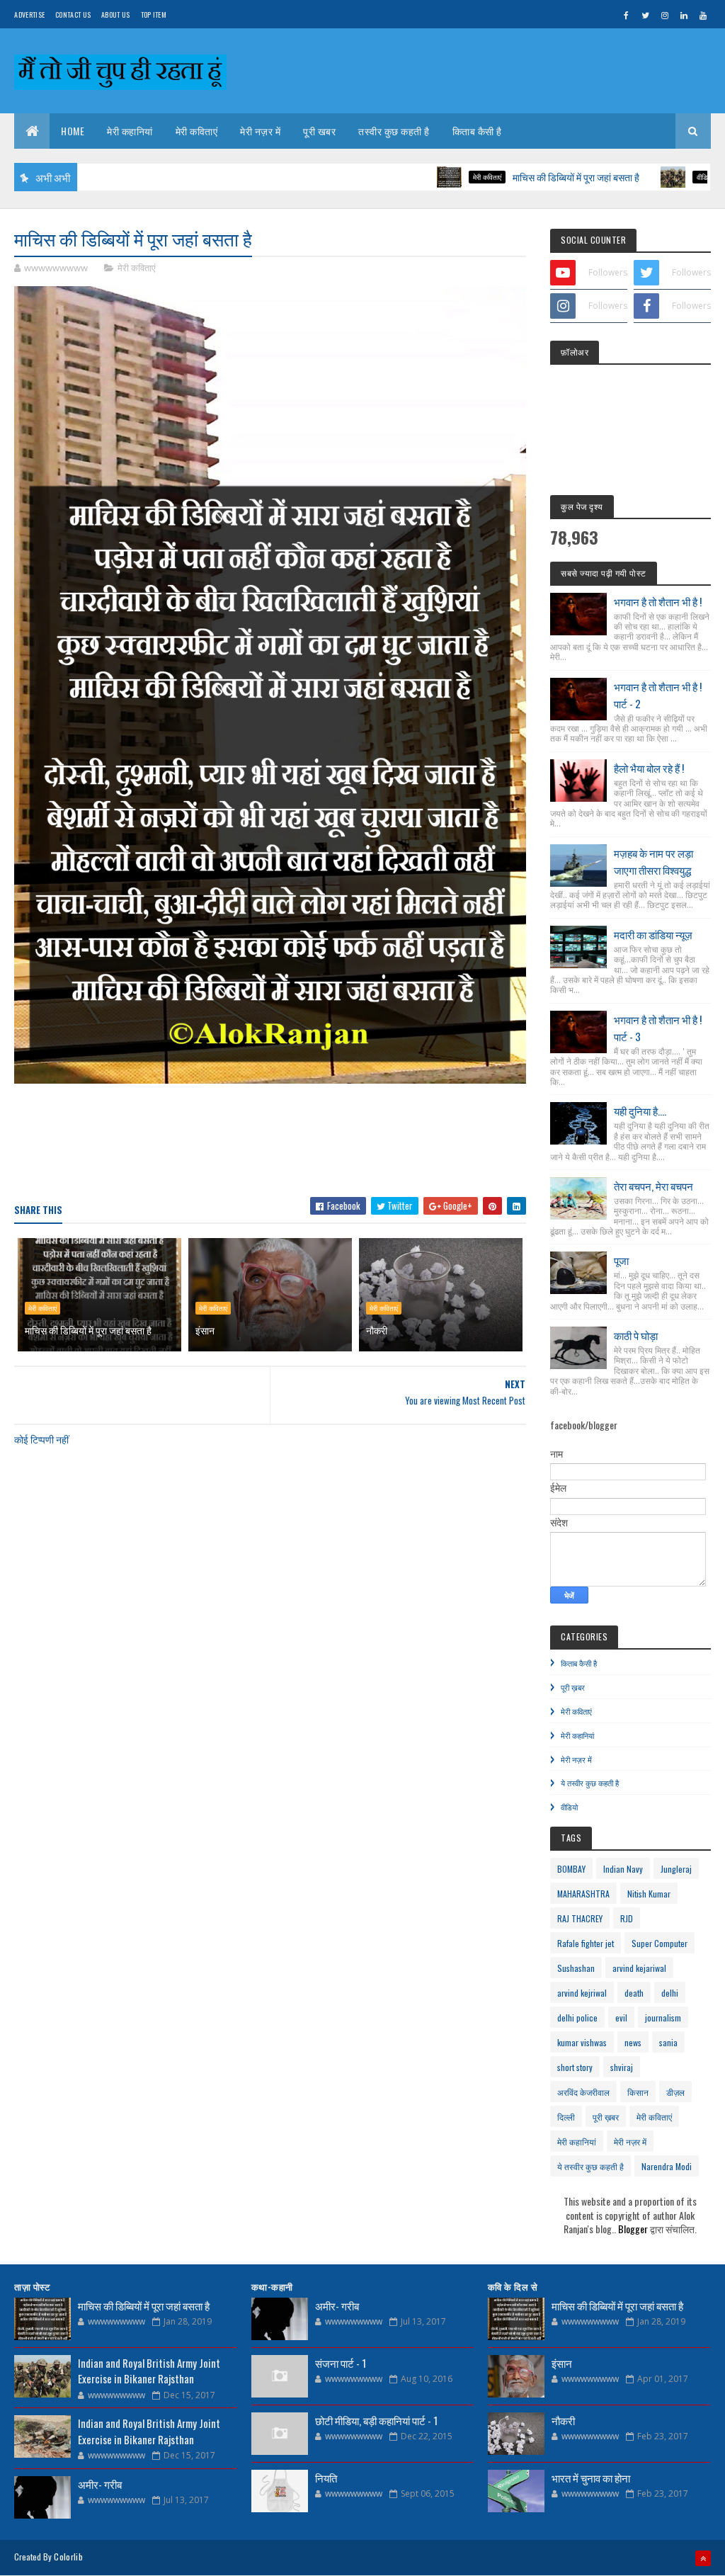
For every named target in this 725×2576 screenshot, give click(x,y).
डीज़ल (675, 2092)
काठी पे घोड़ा (636, 1335)
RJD (627, 1918)
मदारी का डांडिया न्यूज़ (653, 934)
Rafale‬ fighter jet (586, 1943)
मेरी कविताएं (197, 131)
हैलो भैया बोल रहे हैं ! (649, 768)
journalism (663, 2018)
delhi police (577, 2018)
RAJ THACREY (580, 1918)
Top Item (154, 15)
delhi (670, 1993)
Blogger (633, 2229)
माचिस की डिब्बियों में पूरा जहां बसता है (509, 177)
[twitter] (646, 15)
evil (621, 2018)
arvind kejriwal (582, 1993)
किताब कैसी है (477, 131)
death (634, 1993)
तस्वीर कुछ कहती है (394, 131)
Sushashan (576, 1968)
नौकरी (377, 1330)
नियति (326, 2478)
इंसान (205, 1330)
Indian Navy (623, 1869)
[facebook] (627, 15)
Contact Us (73, 15)
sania (668, 2042)
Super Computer (660, 1943)
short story (575, 2067)
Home (73, 131)
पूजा (621, 1260)
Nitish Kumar (649, 1894)
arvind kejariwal (639, 1968)
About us (115, 15)
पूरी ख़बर (573, 1687)
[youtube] (703, 15)
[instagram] (665, 15)
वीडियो (638, 177)
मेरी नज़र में (260, 131)
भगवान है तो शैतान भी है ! (658, 601)
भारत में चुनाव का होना (591, 2478)
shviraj (622, 2067)
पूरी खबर (319, 131)
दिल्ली (566, 2117)
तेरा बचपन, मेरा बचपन (653, 1186)
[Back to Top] (703, 2558)
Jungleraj (676, 1869)
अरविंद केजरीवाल (583, 2092)
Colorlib (68, 2557)
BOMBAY (571, 1869)
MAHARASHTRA (583, 1894)
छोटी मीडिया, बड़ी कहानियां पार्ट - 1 (376, 2420)
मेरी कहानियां (130, 131)
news (633, 2042)
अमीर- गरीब (100, 2484)
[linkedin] (684, 15)
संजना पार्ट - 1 (341, 2363)
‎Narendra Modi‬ (667, 2166)
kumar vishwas (582, 2042)
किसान (638, 2092)
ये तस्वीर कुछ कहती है (590, 1783)
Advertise (29, 15)
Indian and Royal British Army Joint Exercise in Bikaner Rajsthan (149, 2371)
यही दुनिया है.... (640, 1111)
